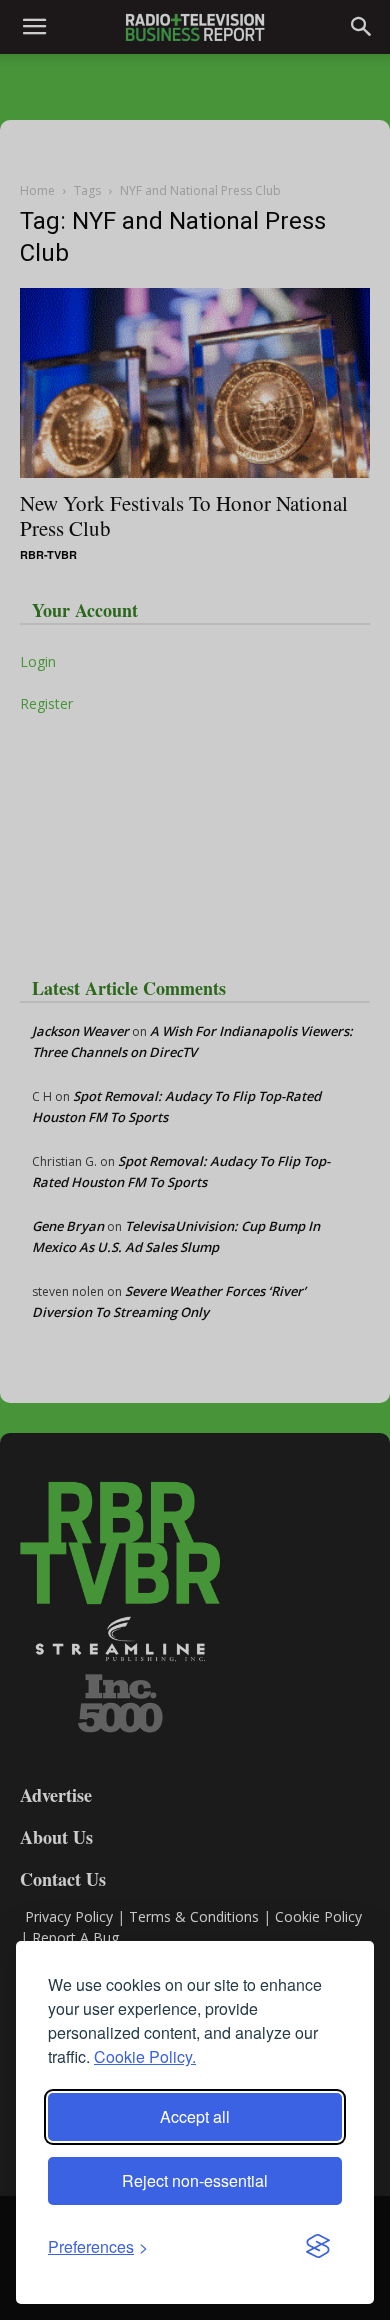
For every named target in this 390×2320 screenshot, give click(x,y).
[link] (98, 2246)
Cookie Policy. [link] (145, 2056)
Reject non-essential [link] (195, 2180)
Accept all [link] (195, 2116)
